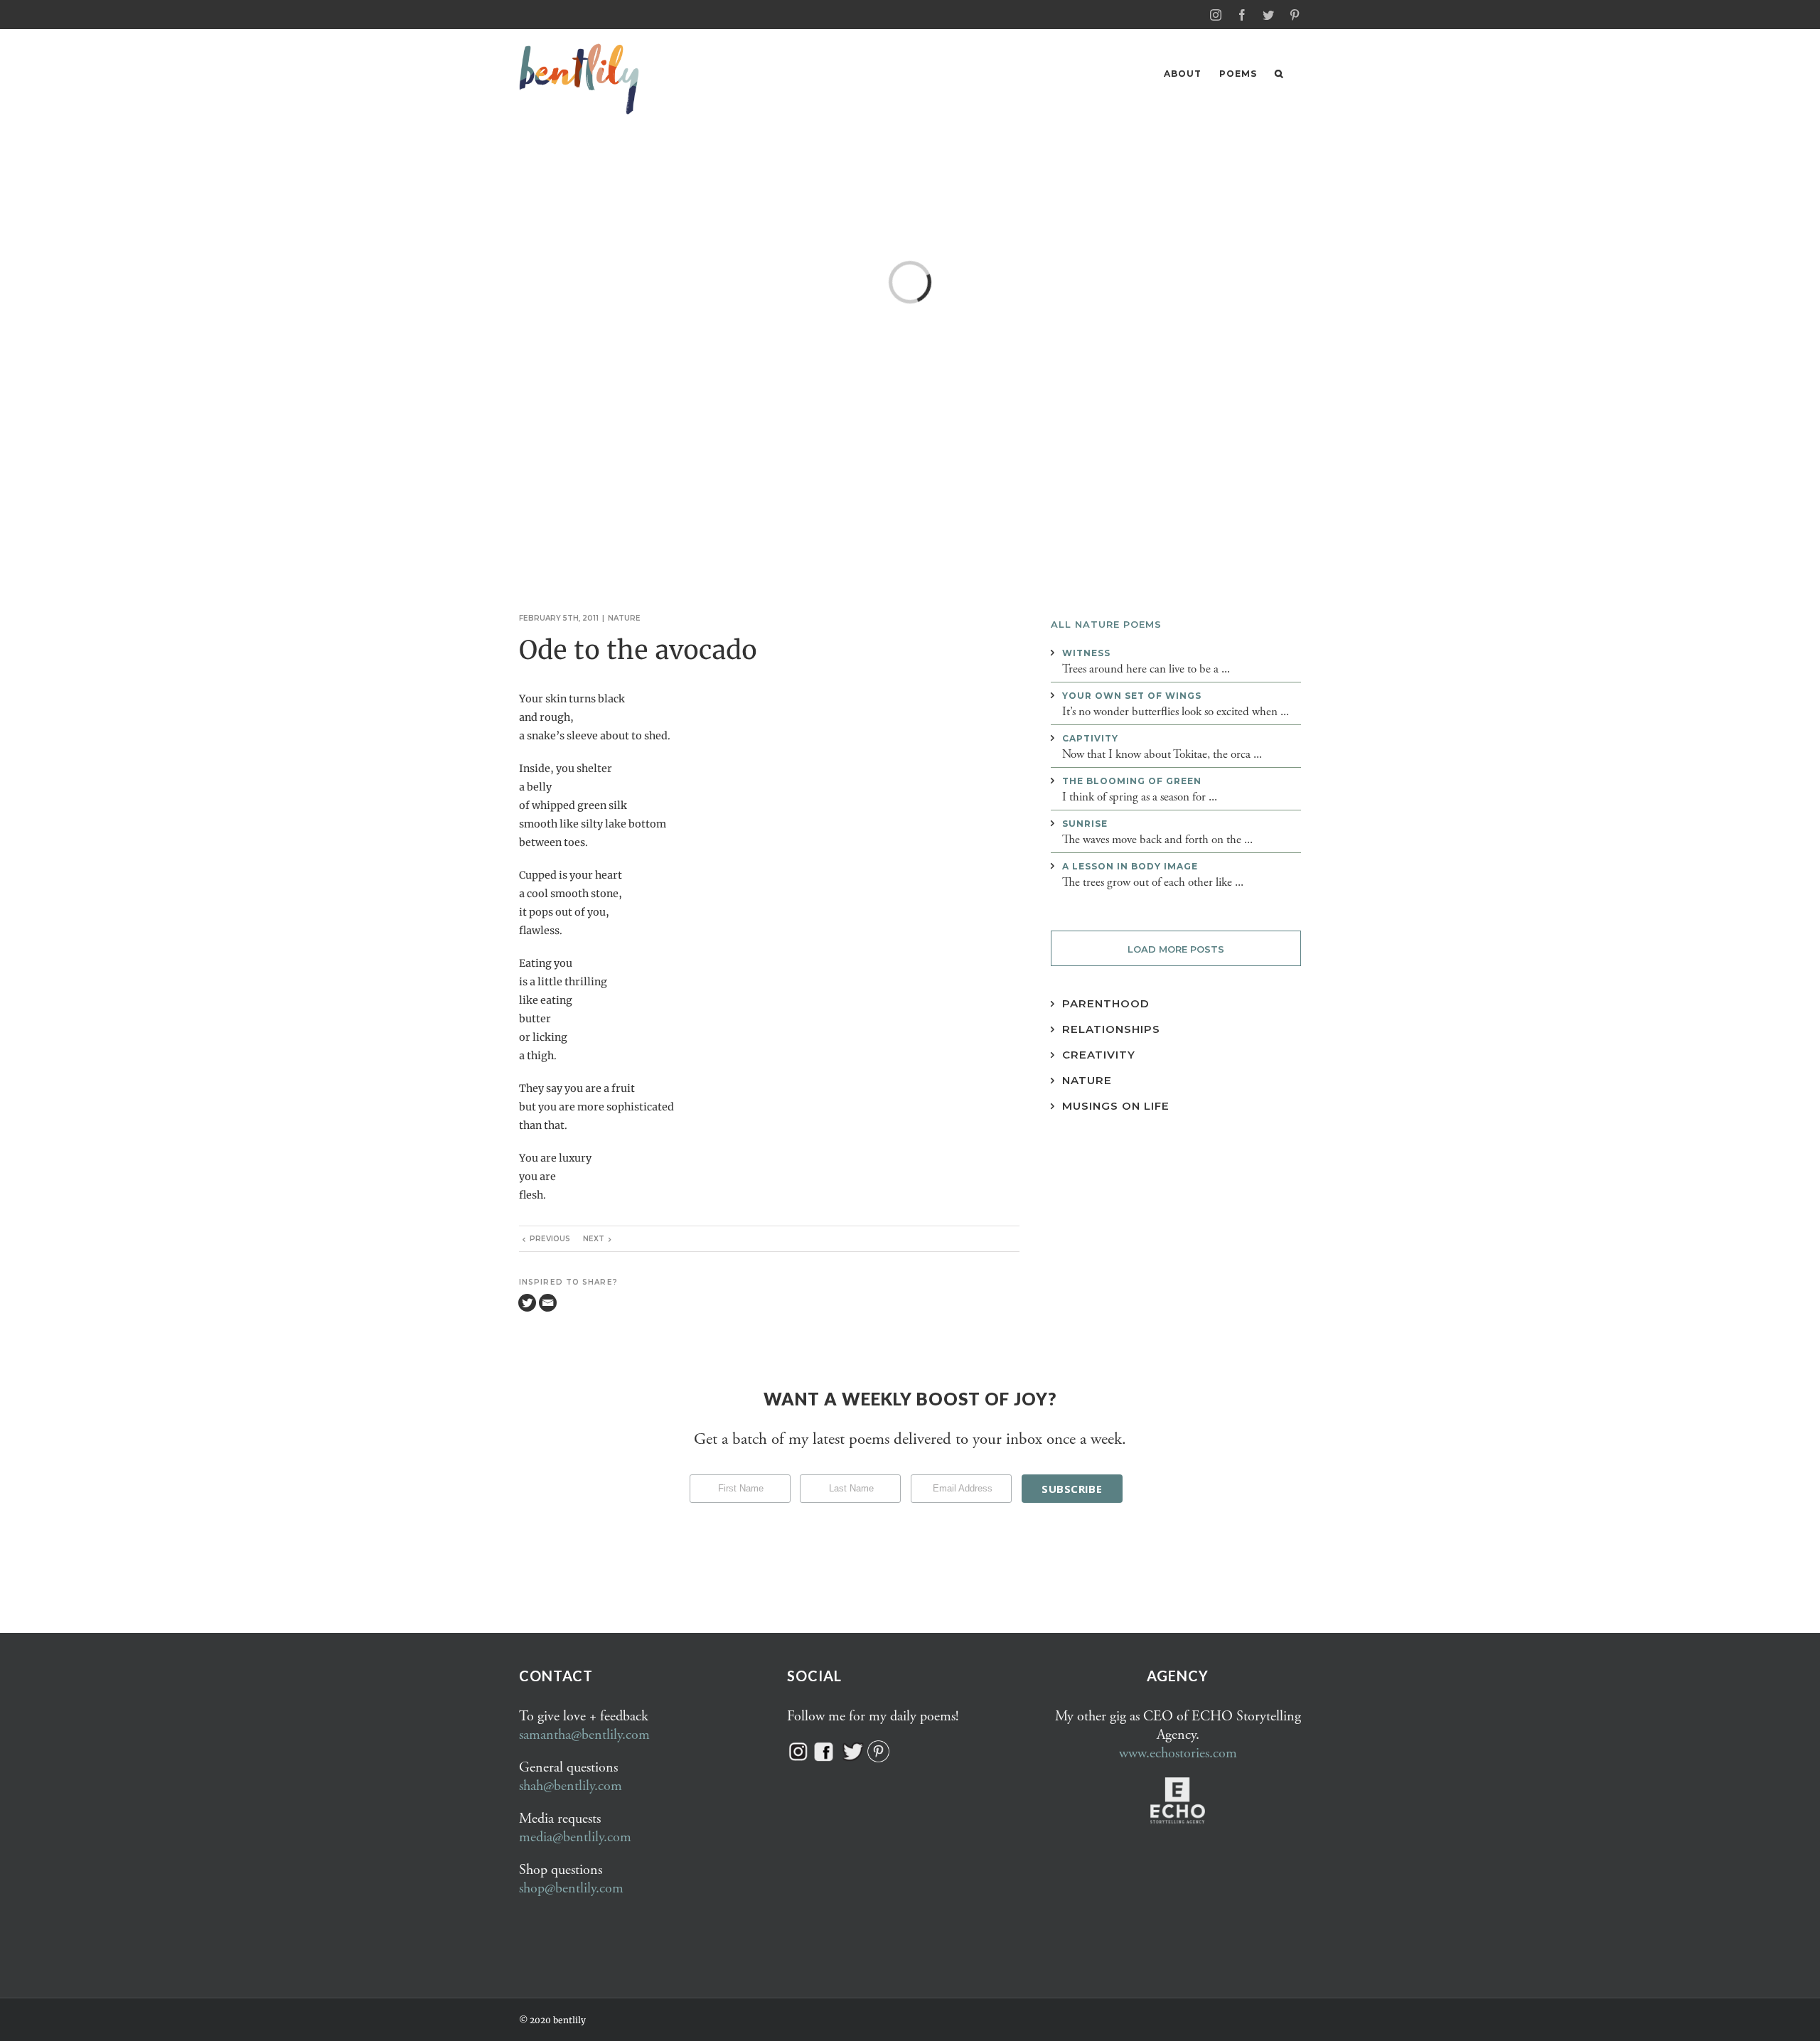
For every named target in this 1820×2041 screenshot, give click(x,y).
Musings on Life (1116, 1106)
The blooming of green (1132, 781)
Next (594, 1239)
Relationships (1111, 1029)
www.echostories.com (1178, 1753)
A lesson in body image (1130, 866)
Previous (550, 1239)
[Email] (548, 1303)
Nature (624, 618)
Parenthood (1106, 1003)
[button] (1279, 74)
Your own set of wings (1132, 696)
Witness (1086, 653)
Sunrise (1085, 824)
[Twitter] (527, 1303)
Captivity (1090, 738)
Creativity (1099, 1055)
